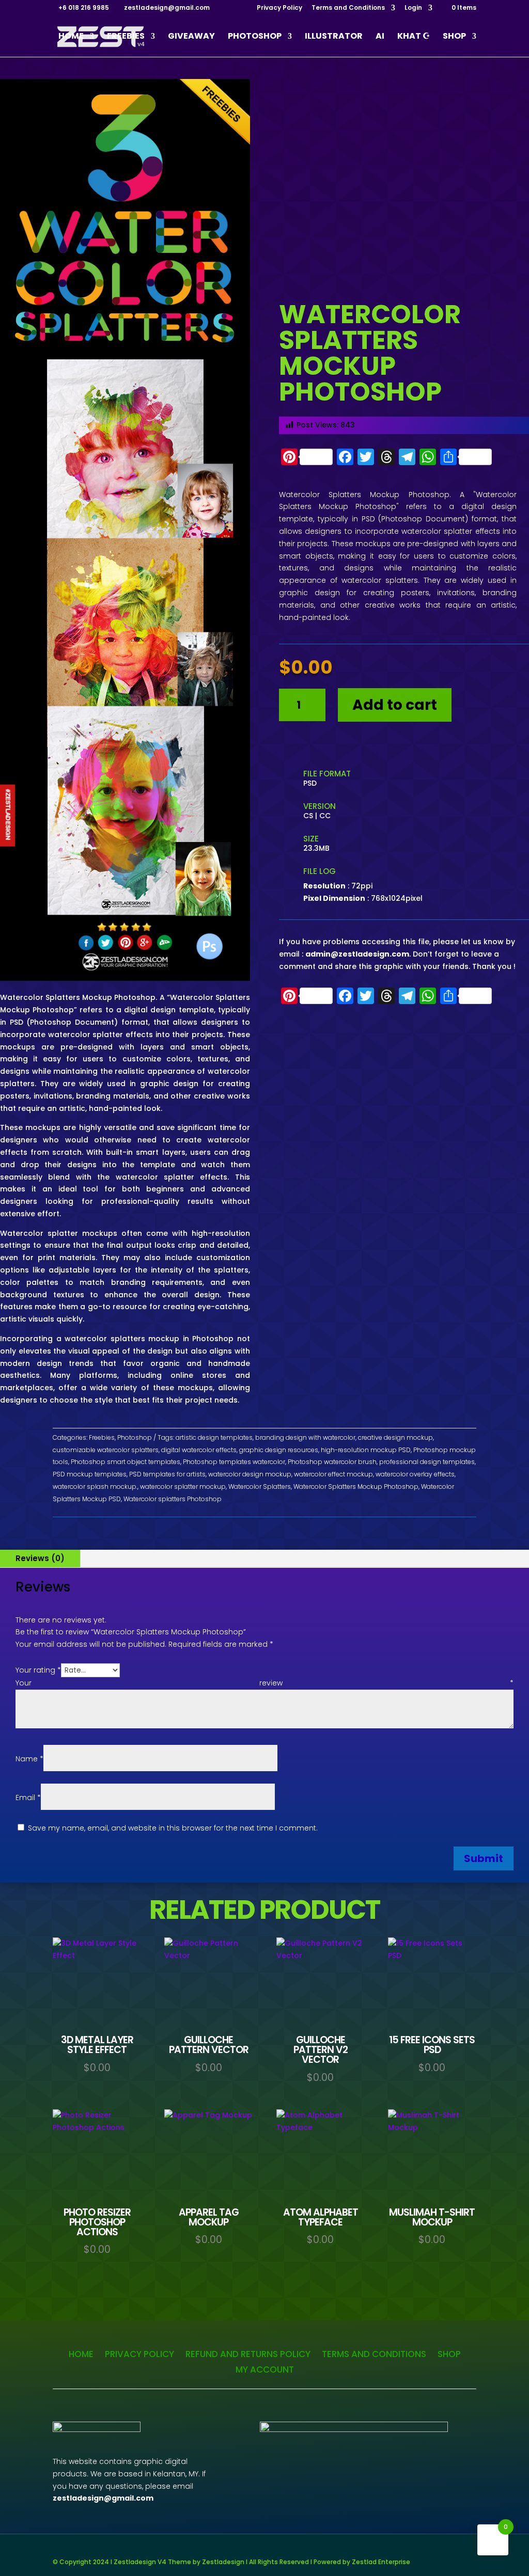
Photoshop (255, 37)
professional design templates (427, 1462)
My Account (265, 2368)
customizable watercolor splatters (106, 1450)
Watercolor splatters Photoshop (173, 1499)
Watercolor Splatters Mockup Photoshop (356, 1486)
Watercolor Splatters (260, 1486)
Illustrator (334, 37)
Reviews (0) (40, 1558)
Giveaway (191, 37)
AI (380, 37)
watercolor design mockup (250, 1474)
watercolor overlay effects (415, 1474)
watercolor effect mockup (333, 1474)
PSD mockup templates (90, 1474)
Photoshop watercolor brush (332, 1462)
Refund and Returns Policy (248, 2353)
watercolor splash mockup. (95, 1486)
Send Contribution (328, 746)
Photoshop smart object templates (126, 1462)
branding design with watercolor (305, 1437)
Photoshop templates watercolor (234, 1462)
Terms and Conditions (348, 8)
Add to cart (395, 705)
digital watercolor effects (199, 1450)
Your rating (38, 1670)
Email (28, 1798)
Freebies (126, 37)
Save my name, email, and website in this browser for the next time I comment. (173, 1828)
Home (71, 37)
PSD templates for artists (167, 1474)
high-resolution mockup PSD (366, 1450)
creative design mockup (395, 1437)
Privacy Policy (279, 8)
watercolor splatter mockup (183, 1486)
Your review (264, 1683)
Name (29, 1759)
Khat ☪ (414, 37)
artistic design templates (214, 1437)
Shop (454, 37)
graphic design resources (279, 1450)
